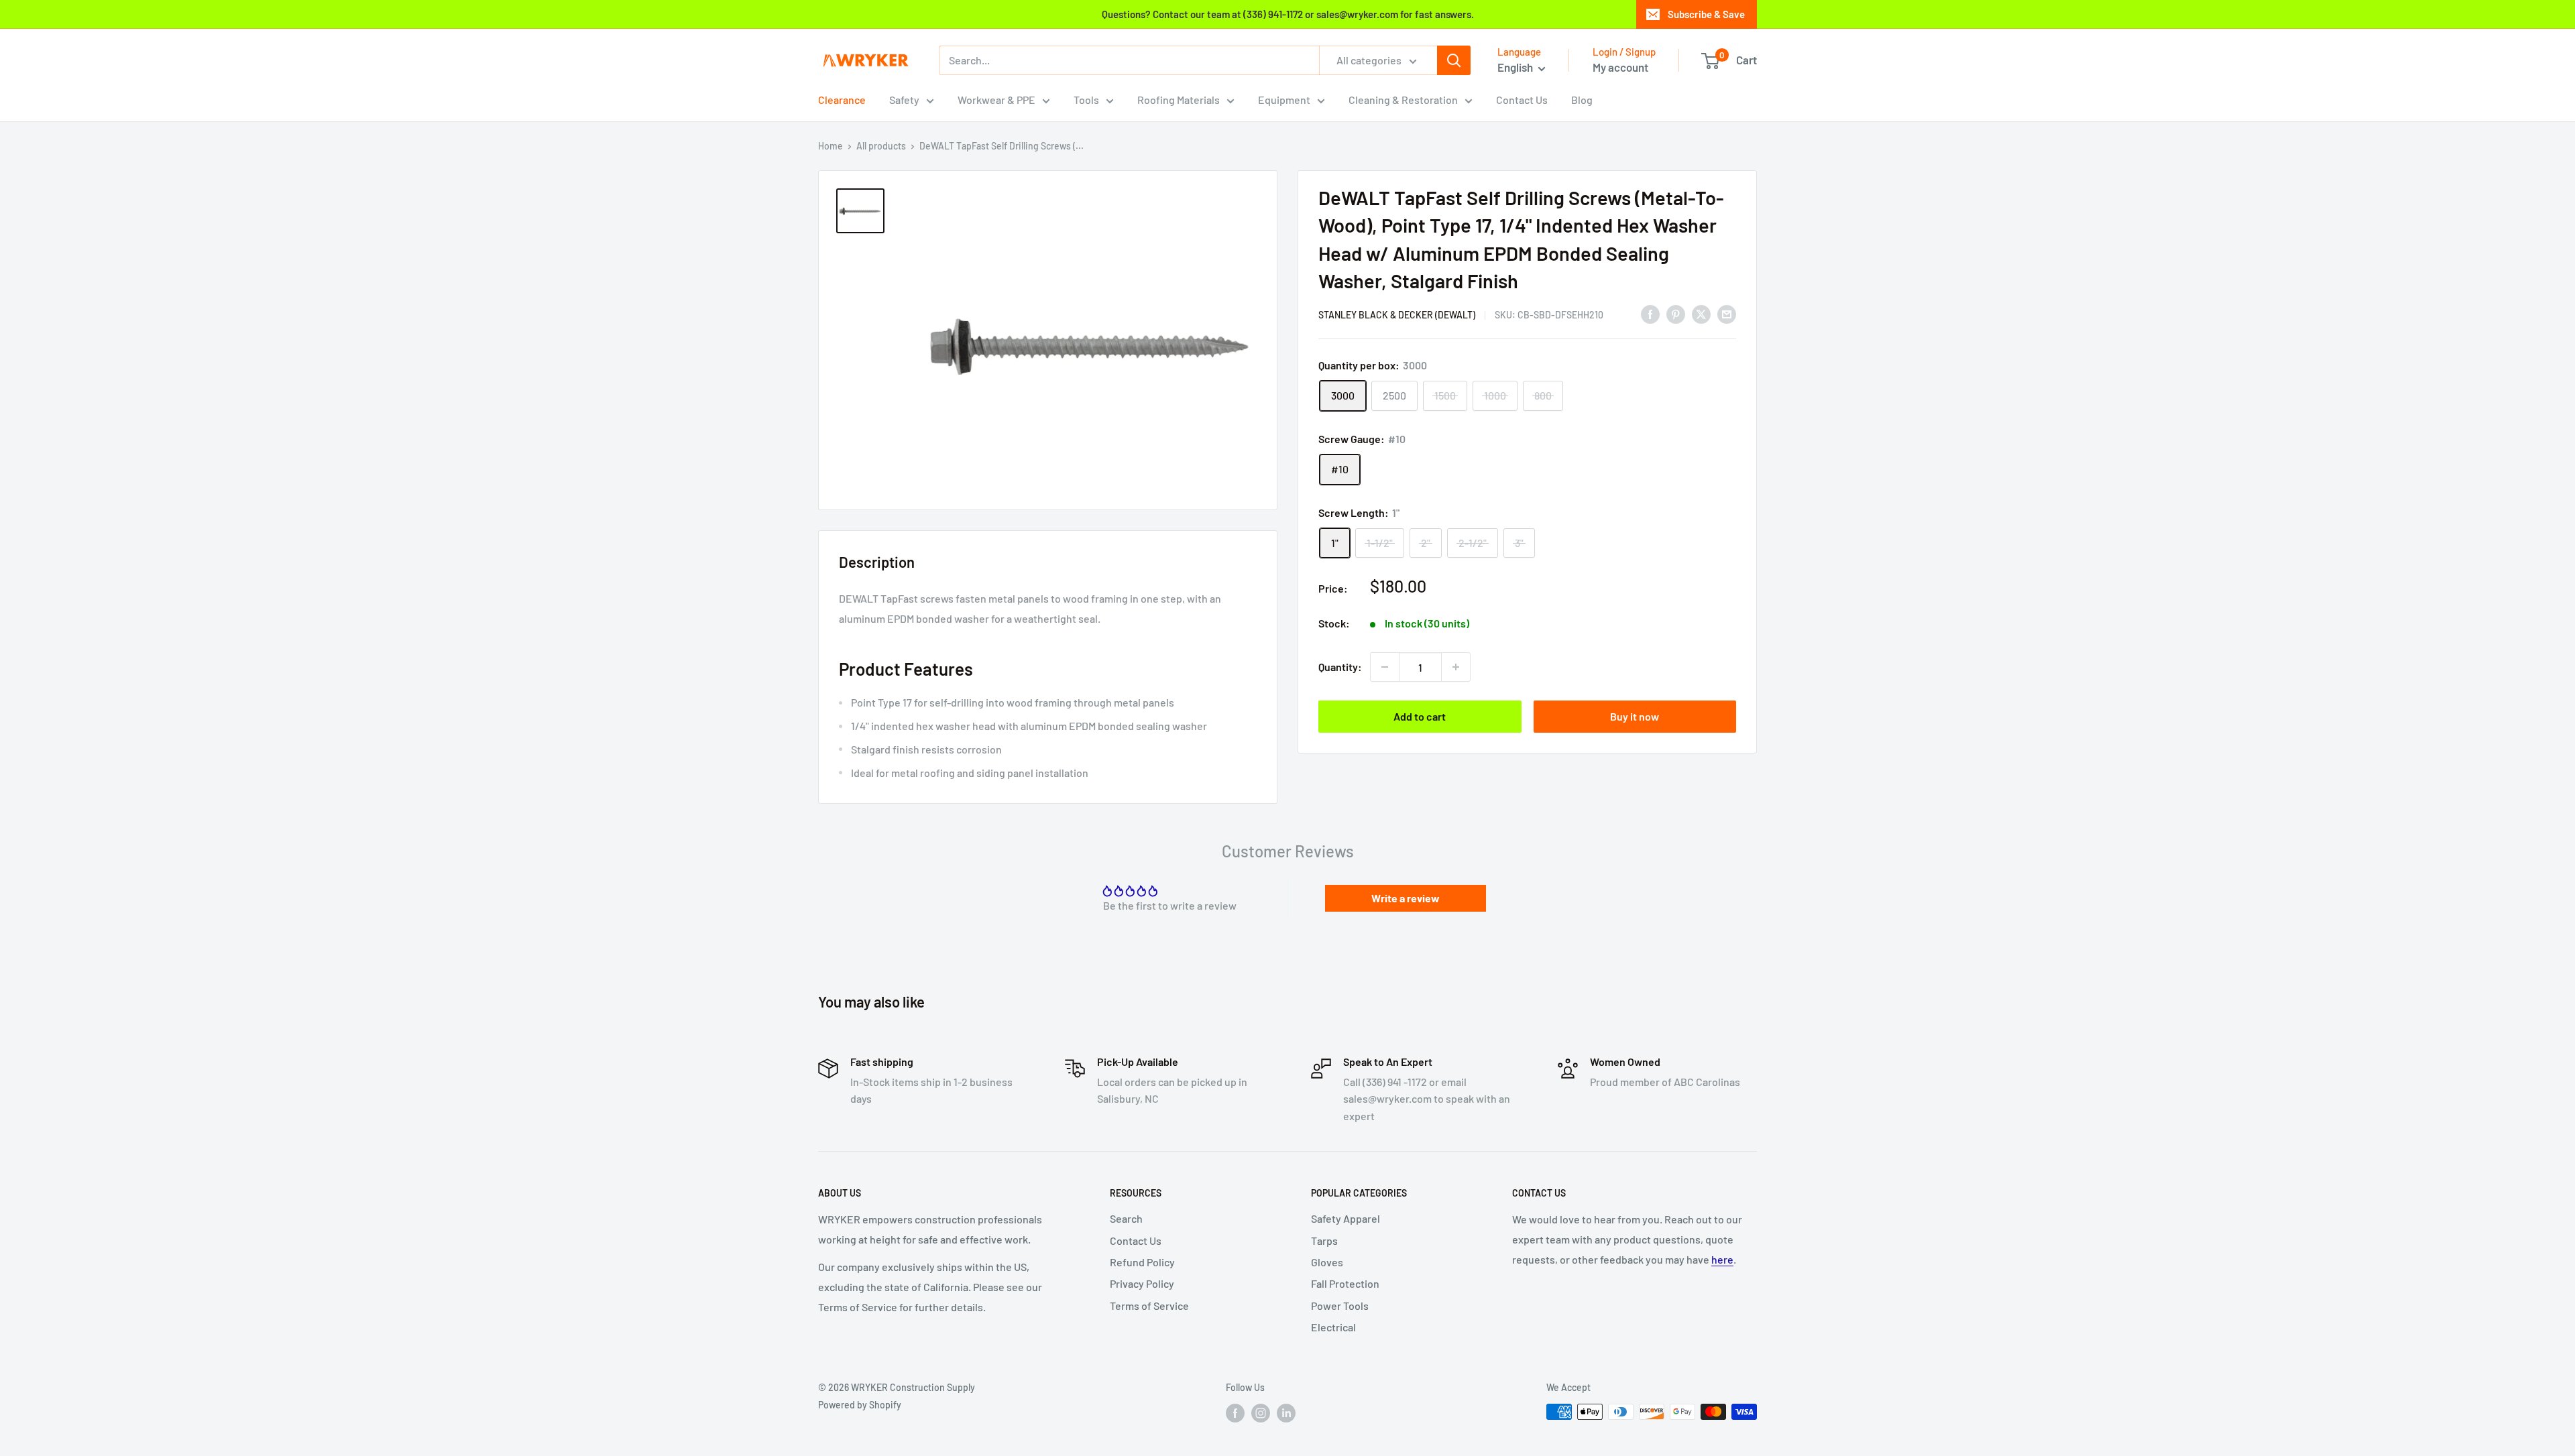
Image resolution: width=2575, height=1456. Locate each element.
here (1722, 1259)
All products (881, 146)
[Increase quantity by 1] (1456, 667)
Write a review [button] (1406, 898)
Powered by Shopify (860, 1405)
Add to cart (1420, 716)
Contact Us (1522, 100)
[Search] (1454, 60)
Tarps (1324, 1240)
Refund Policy (1142, 1262)
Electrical (1333, 1327)
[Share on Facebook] (1650, 313)
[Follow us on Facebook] (1235, 1413)
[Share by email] (1727, 313)
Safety (904, 100)
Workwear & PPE (996, 100)
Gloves (1327, 1262)
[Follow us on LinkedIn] (1286, 1413)
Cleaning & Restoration (1403, 100)
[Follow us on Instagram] (1261, 1413)
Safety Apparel (1346, 1218)
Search (1126, 1218)
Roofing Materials (1179, 100)
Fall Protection (1345, 1283)
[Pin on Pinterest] (1676, 313)
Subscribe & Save (1706, 14)
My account (1620, 67)
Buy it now (1635, 716)
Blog (1582, 100)
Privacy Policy (1142, 1283)
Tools (1086, 100)
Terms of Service (1149, 1306)
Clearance (842, 100)
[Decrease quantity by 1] (1385, 667)
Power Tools (1340, 1306)
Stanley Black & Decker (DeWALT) (1397, 315)
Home (831, 146)
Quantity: (1340, 667)
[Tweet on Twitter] (1701, 313)
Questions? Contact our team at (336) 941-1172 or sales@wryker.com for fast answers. (1288, 14)
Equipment (1284, 100)
